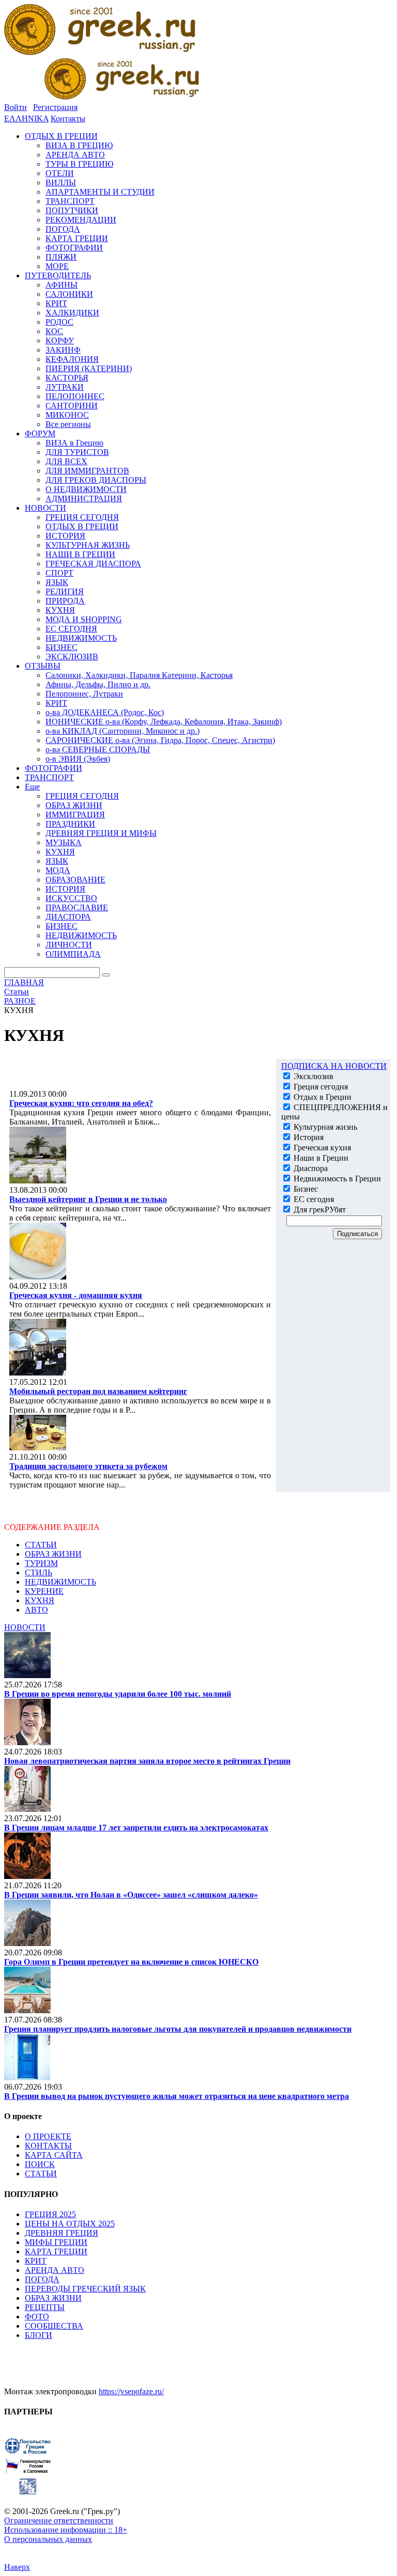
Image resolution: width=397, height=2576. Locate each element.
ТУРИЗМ (41, 1563)
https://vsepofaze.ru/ (131, 2391)
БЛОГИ (39, 2335)
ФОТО (37, 2317)
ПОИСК (40, 2164)
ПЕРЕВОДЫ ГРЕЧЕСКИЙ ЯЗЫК (85, 2289)
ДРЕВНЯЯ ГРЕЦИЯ (62, 2233)
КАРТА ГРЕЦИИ (56, 2251)
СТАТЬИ (41, 1545)
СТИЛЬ (39, 1573)
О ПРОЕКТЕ (48, 2136)
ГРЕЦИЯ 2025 (50, 2214)
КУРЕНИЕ (44, 1591)
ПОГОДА (42, 2279)
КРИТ (36, 2261)
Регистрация (55, 107)
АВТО (36, 1610)
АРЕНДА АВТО (55, 2270)
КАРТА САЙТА (54, 2155)
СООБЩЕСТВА (54, 2326)
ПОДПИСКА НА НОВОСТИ (334, 1066)
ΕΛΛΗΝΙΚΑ (26, 118)
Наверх (17, 2567)
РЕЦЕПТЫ (45, 2307)
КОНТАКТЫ (48, 2146)
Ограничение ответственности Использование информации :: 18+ (66, 2525)
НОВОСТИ (25, 1627)
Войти (16, 107)
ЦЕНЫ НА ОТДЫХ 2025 (70, 2224)
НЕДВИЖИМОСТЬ (60, 1582)
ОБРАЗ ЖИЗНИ (53, 1554)
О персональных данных (48, 2539)
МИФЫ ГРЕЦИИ (56, 2242)
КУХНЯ (40, 1600)
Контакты (68, 118)
